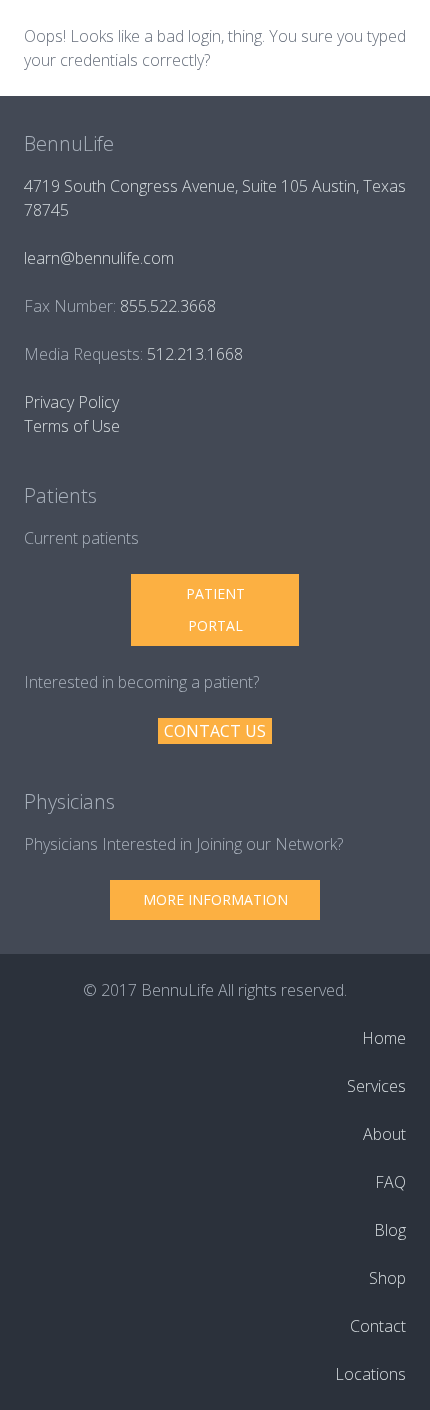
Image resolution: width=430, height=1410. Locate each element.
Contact (378, 1326)
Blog (390, 1230)
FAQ (390, 1182)
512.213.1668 (195, 354)
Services (376, 1086)
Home (384, 1038)
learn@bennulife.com (99, 258)
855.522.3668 (168, 306)
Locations (370, 1374)
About (384, 1134)
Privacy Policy (71, 402)
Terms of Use (72, 426)
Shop (387, 1278)
